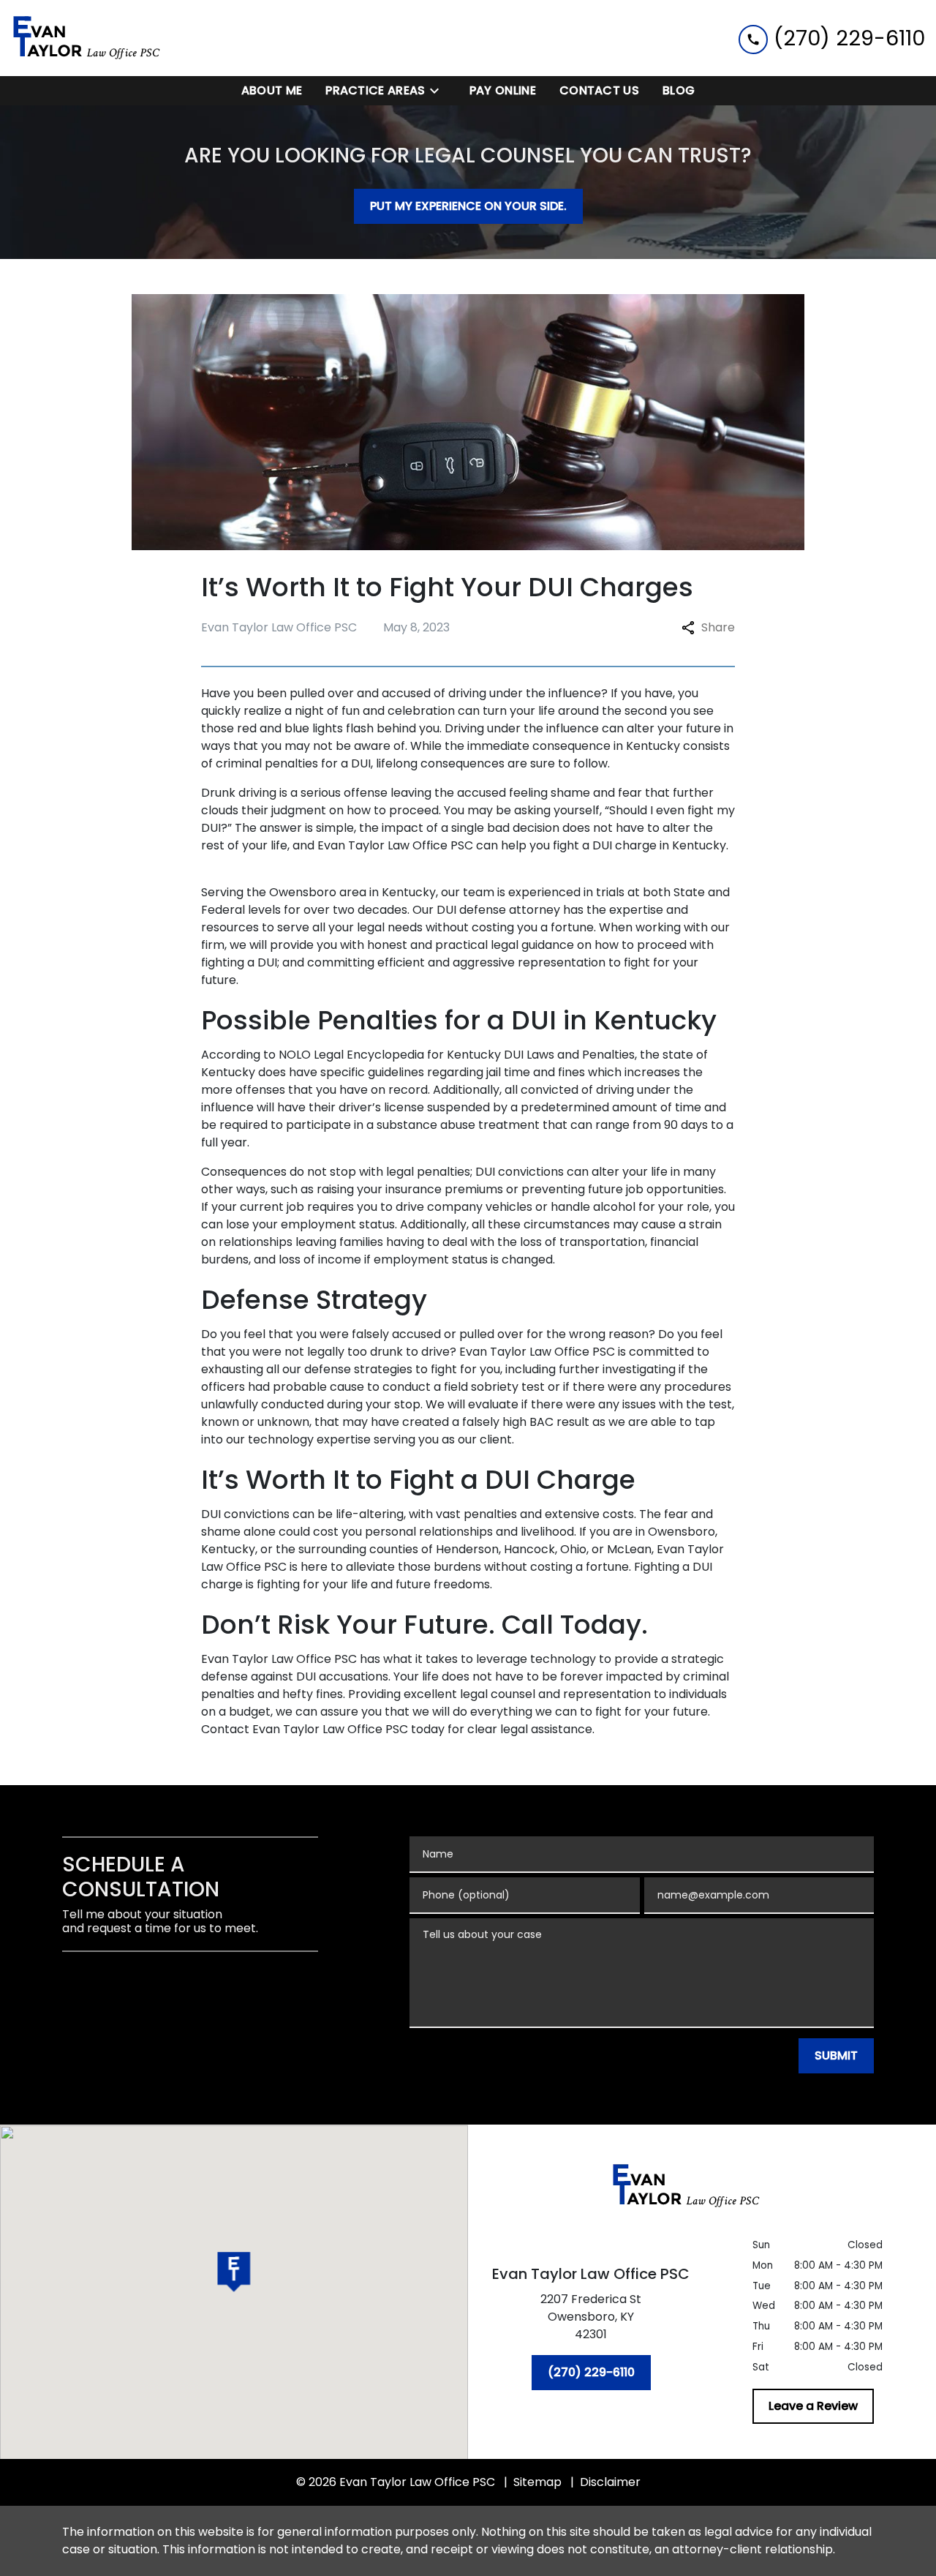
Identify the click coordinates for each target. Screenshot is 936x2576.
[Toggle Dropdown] (439, 91)
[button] (234, 2272)
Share (718, 627)
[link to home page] (102, 38)
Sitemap (537, 2482)
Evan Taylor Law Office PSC (395, 845)
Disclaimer (610, 2482)
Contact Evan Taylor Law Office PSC (305, 1729)
